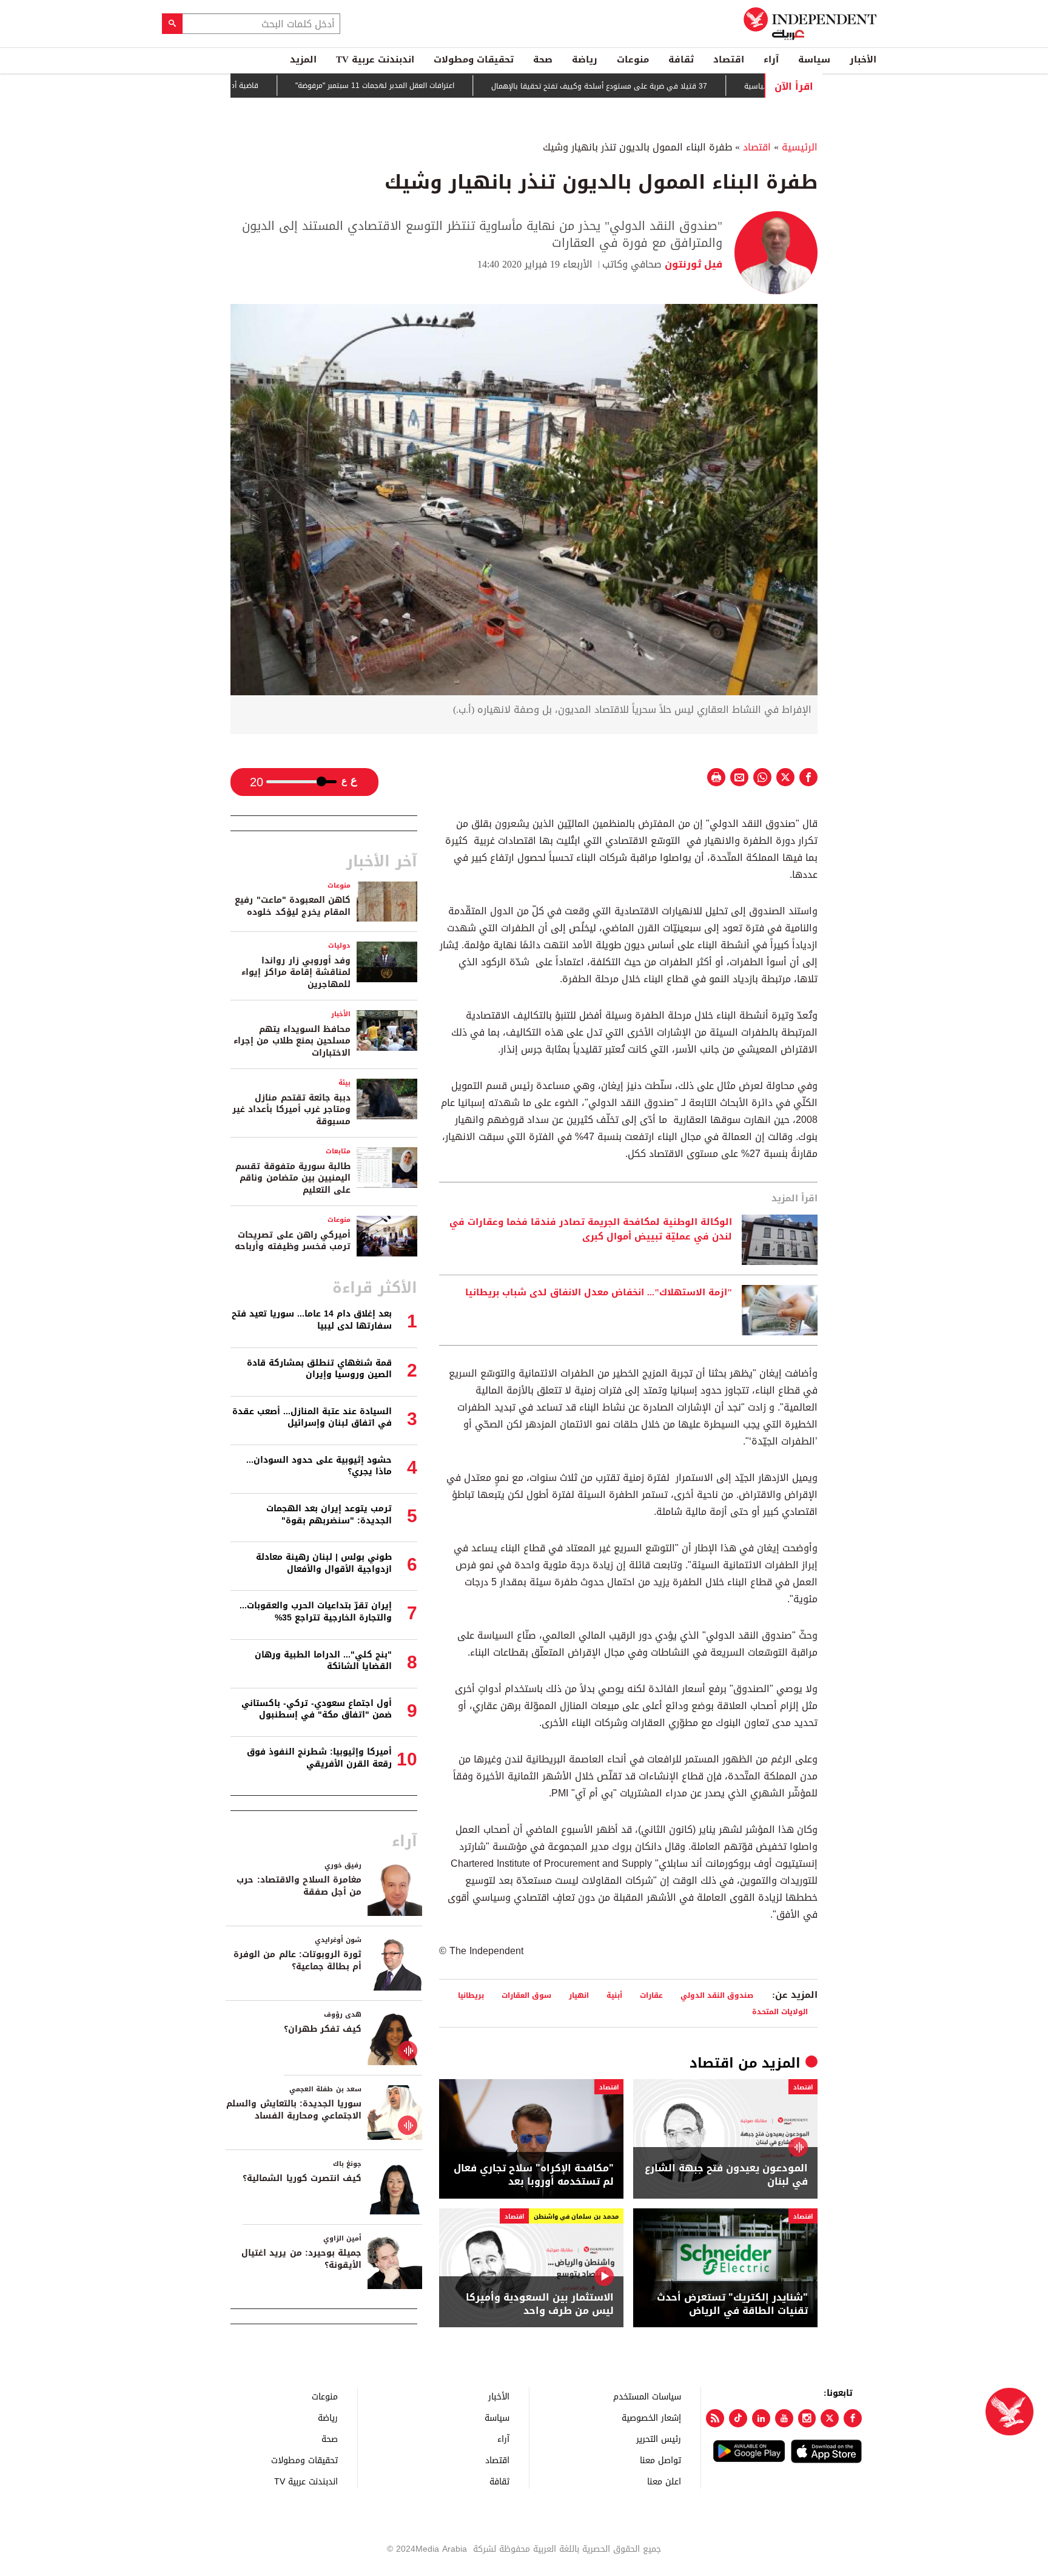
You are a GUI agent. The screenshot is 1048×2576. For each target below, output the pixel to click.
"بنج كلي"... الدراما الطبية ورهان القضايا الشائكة (323, 1661)
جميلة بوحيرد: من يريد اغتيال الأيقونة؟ (301, 2259)
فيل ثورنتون (692, 264)
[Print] (716, 777)
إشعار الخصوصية (651, 2417)
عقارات (651, 1995)
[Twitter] (830, 2418)
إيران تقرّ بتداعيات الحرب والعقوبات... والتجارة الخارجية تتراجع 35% (316, 1612)
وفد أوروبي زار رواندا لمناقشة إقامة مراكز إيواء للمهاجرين (296, 973)
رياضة (585, 59)
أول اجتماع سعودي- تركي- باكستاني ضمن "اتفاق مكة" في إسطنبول (317, 1709)
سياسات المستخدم (647, 2396)
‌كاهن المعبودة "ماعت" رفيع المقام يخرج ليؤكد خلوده (293, 906)
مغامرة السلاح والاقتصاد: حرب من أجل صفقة (299, 1886)
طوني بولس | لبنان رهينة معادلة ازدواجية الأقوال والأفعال (324, 1563)
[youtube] (784, 2418)
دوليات (339, 946)
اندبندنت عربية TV (375, 59)
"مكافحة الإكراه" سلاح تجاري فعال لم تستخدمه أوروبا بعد (534, 2175)
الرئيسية (800, 147)
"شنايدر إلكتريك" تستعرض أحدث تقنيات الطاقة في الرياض (732, 2305)
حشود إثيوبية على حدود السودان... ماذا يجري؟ (319, 1466)
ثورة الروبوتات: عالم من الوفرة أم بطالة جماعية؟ (297, 1961)
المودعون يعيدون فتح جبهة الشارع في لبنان (726, 2175)
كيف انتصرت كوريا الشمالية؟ (302, 2178)
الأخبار (863, 59)
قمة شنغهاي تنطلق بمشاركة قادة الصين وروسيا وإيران (319, 1369)
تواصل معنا (660, 2460)
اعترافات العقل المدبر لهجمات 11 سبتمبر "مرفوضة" (410, 86)
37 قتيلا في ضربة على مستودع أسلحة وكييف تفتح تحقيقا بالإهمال (634, 86)
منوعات (633, 59)
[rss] (715, 2418)
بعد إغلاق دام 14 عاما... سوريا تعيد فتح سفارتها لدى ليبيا (312, 1320)
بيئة (344, 1083)
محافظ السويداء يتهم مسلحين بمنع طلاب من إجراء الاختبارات (292, 1041)
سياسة (814, 59)
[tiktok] (738, 2418)
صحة (543, 59)
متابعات (338, 1151)
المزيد (303, 59)
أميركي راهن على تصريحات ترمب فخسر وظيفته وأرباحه (293, 1241)
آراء (771, 59)
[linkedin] (761, 2418)
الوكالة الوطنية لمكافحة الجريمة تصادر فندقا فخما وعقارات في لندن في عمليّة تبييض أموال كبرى (591, 1230)
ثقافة (681, 59)
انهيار (579, 1995)
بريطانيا (471, 1995)
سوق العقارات (526, 1995)
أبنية (614, 1995)
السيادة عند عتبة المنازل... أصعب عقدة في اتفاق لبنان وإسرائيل (312, 1418)
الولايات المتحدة (780, 2011)
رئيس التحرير (659, 2439)
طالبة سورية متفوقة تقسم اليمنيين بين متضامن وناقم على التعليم (293, 1178)
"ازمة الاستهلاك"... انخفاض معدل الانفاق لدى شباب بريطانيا (599, 1293)
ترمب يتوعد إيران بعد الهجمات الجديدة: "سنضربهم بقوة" (329, 1515)
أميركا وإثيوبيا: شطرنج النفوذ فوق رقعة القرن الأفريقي (319, 1758)
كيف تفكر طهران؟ (323, 2029)
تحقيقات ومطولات (474, 59)
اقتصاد (729, 59)
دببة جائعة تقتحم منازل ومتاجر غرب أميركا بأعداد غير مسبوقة (291, 1110)
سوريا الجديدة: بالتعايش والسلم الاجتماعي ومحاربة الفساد (294, 2110)
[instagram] (807, 2418)
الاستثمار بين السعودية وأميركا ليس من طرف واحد (540, 2305)
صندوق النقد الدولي (717, 1995)
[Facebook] (853, 2418)
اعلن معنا (664, 2481)
